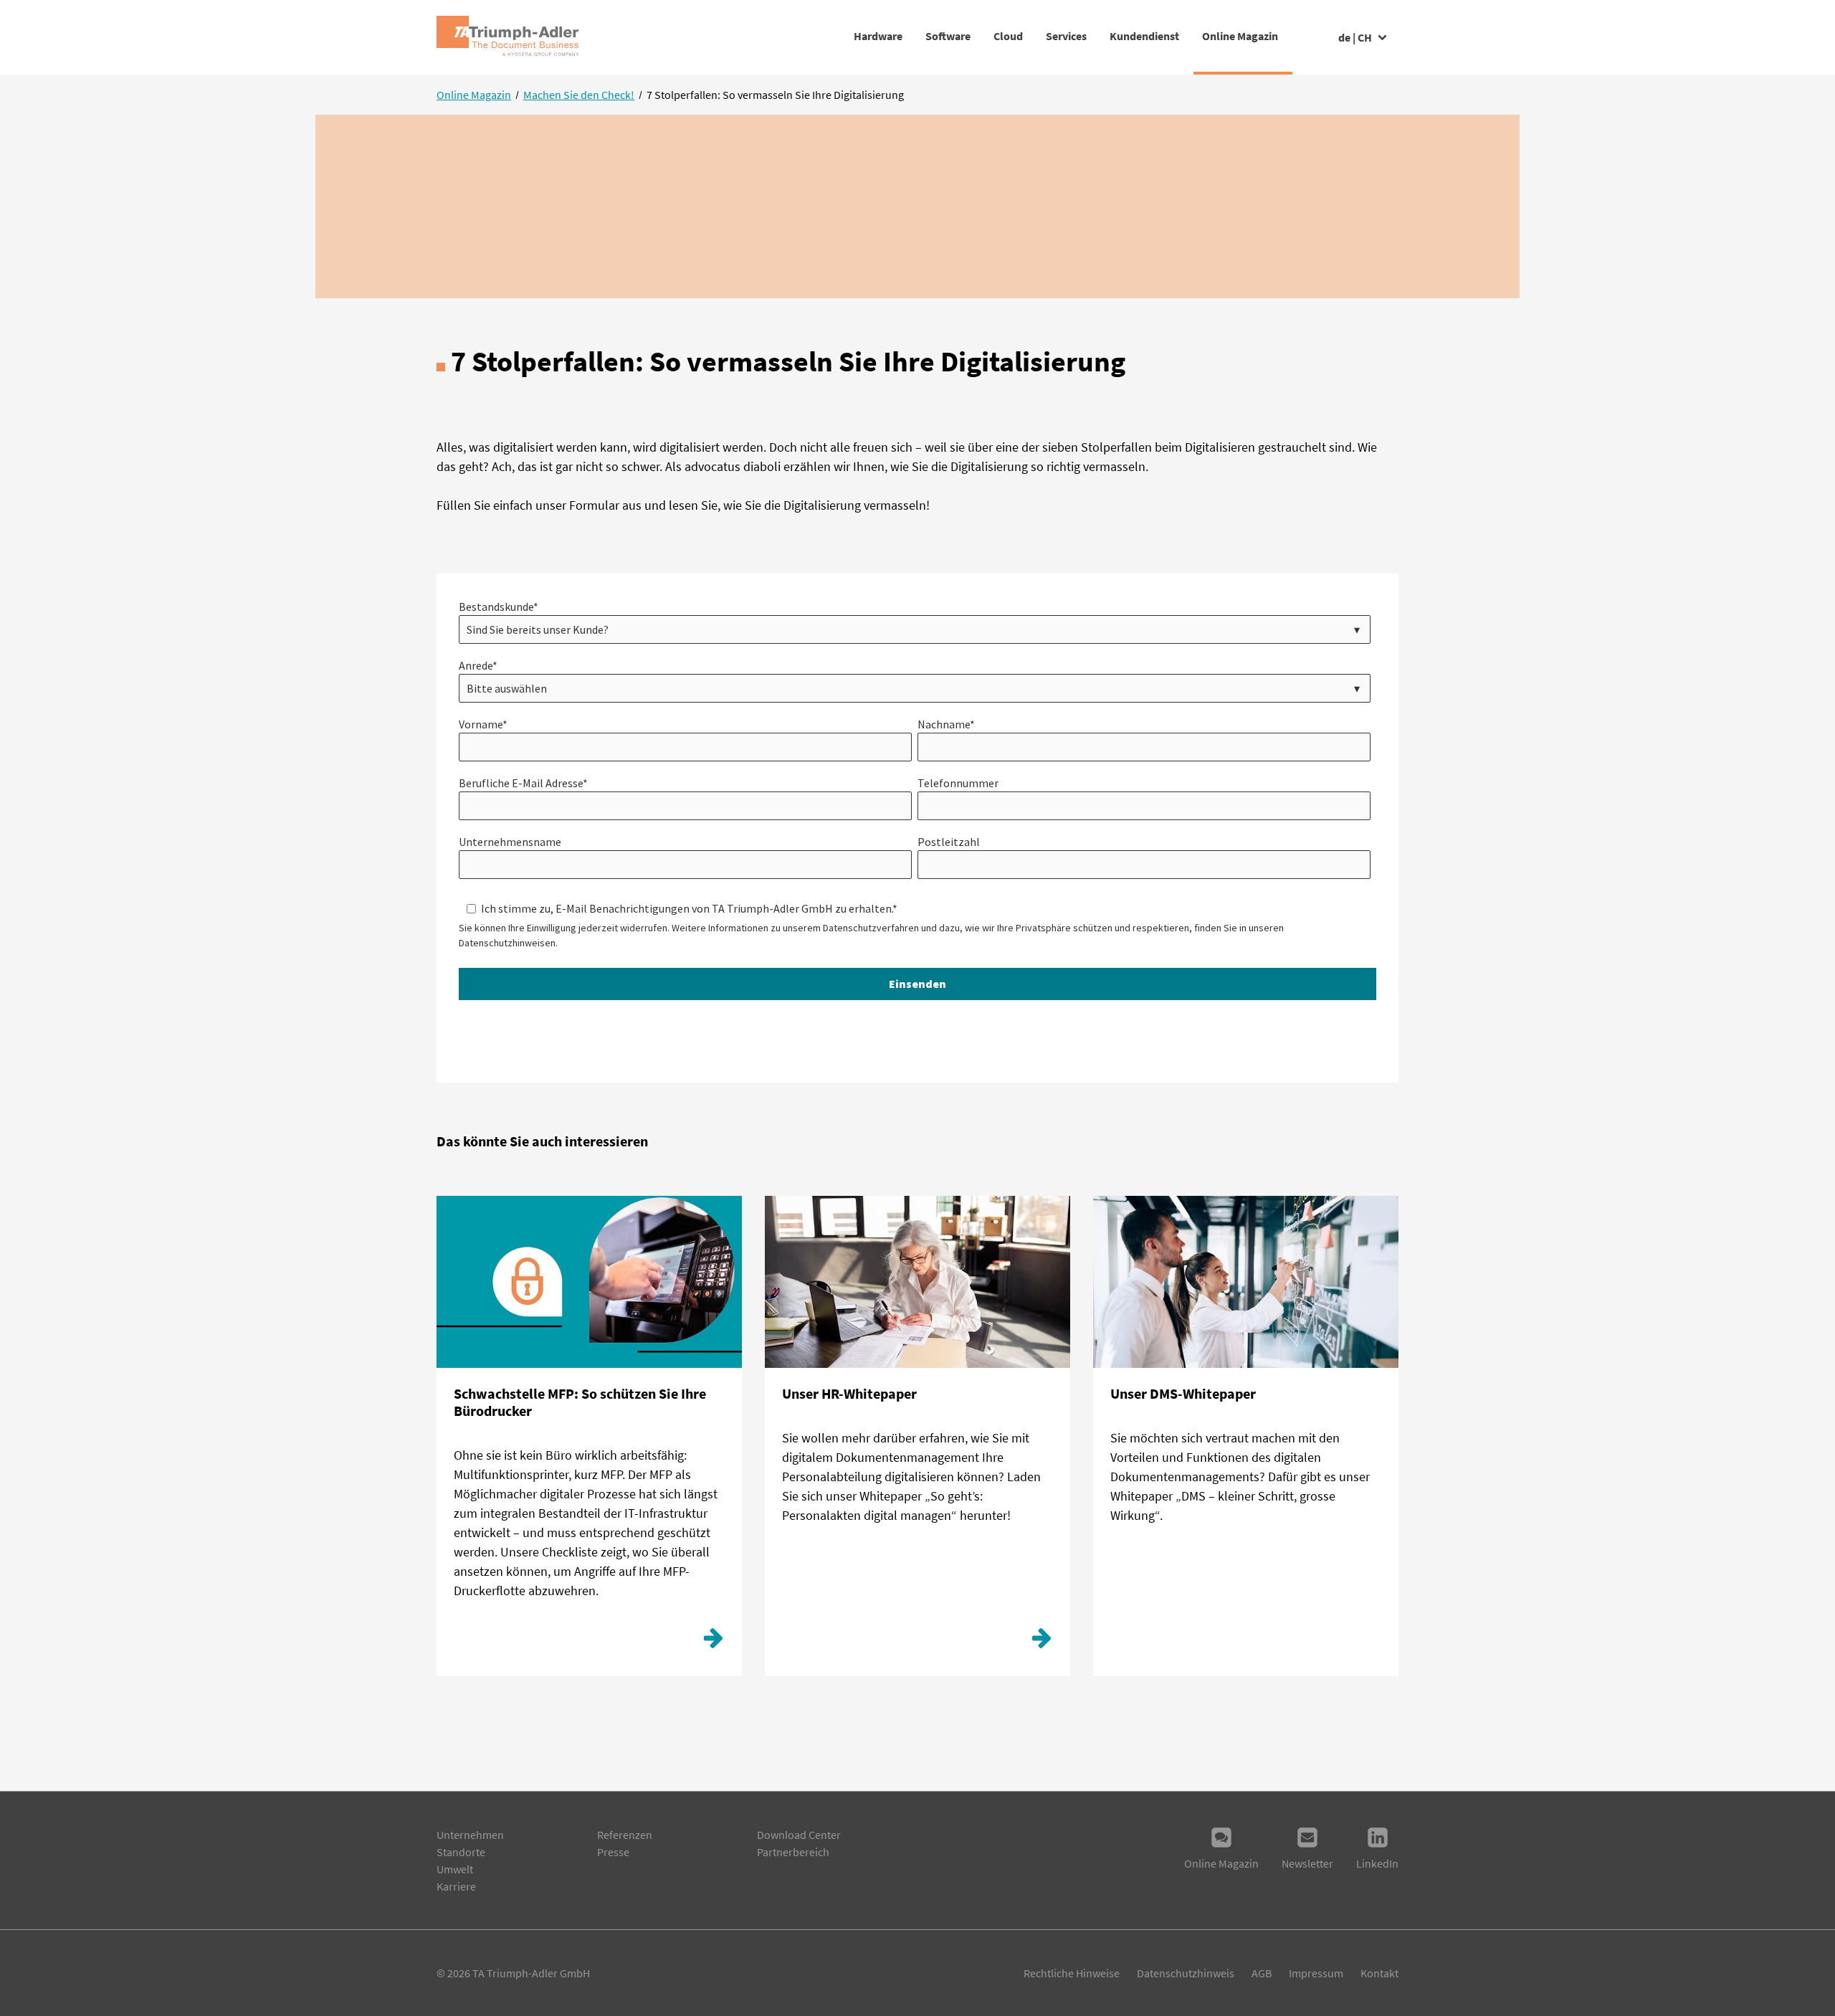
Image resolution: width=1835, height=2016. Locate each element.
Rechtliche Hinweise (1072, 1973)
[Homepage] (507, 37)
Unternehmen (470, 1835)
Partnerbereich (793, 1852)
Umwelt (455, 1869)
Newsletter (1307, 1863)
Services (1066, 36)
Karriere (456, 1886)
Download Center (799, 1835)
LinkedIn (1377, 1863)
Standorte (461, 1852)
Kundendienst (1144, 36)
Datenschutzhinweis (1186, 1973)
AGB (1262, 1973)
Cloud (1008, 36)
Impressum (1316, 1973)
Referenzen (625, 1835)
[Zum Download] (713, 1642)
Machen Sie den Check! (579, 95)
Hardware (878, 36)
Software (948, 36)
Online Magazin (1240, 36)
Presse (613, 1852)
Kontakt (1379, 1973)
